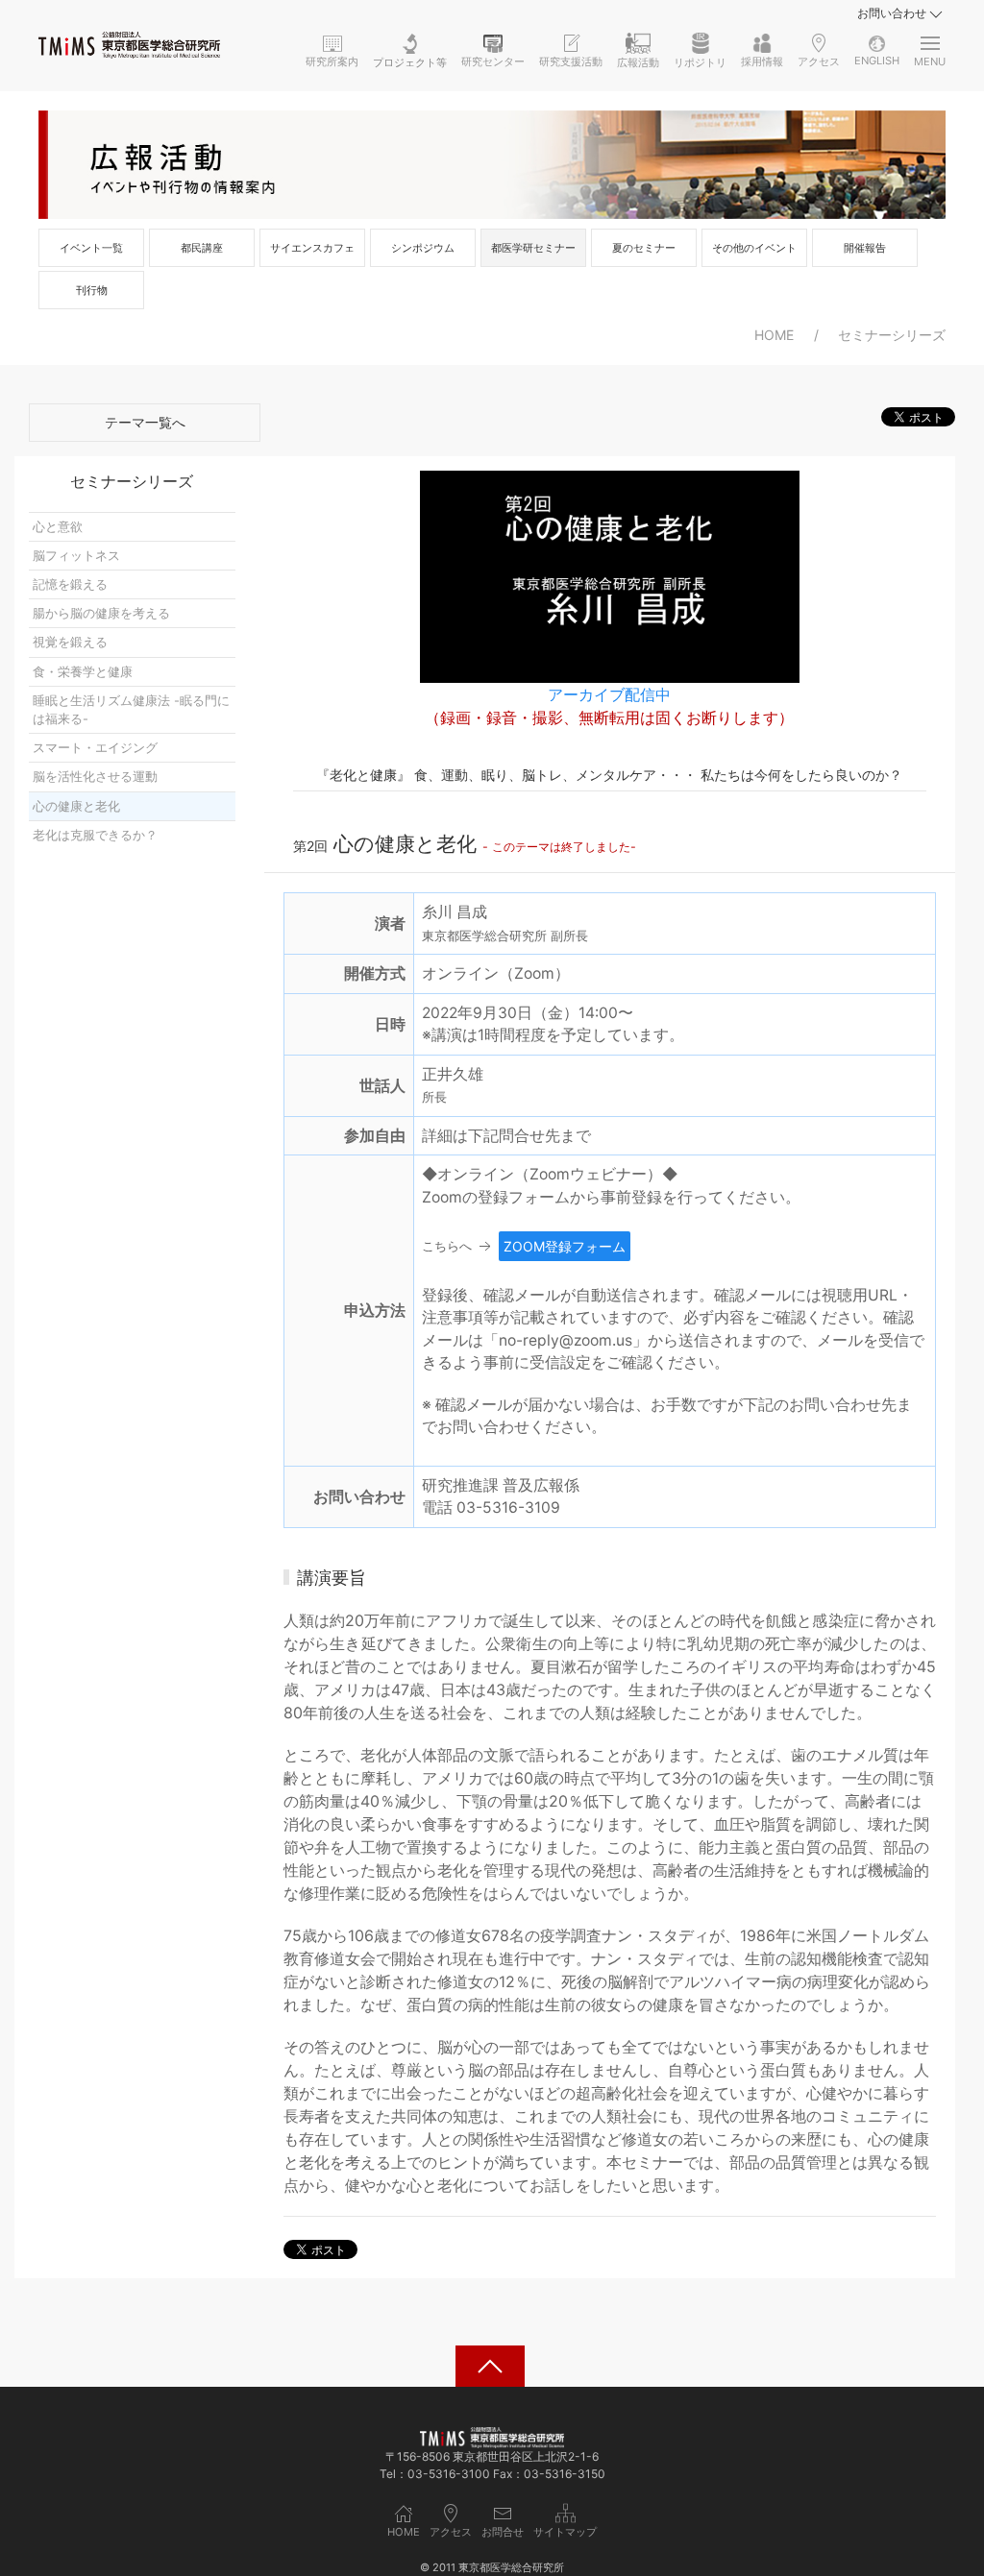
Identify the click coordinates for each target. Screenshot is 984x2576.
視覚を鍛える (70, 642)
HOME (774, 335)
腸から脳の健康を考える (101, 613)
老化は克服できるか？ (95, 835)
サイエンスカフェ (312, 248)
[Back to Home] (129, 45)
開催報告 (865, 248)
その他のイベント (754, 248)
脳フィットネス (76, 556)
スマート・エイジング (95, 748)
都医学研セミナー (533, 248)
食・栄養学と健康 (83, 672)
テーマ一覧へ (145, 422)
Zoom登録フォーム (565, 1246)
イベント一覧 (91, 248)
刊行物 (92, 290)
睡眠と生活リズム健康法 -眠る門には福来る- (131, 710)
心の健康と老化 (76, 806)
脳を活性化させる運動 (95, 777)
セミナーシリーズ (892, 335)
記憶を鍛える (70, 584)
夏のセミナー (644, 248)
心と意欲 (58, 527)
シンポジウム (423, 248)
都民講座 (202, 248)
